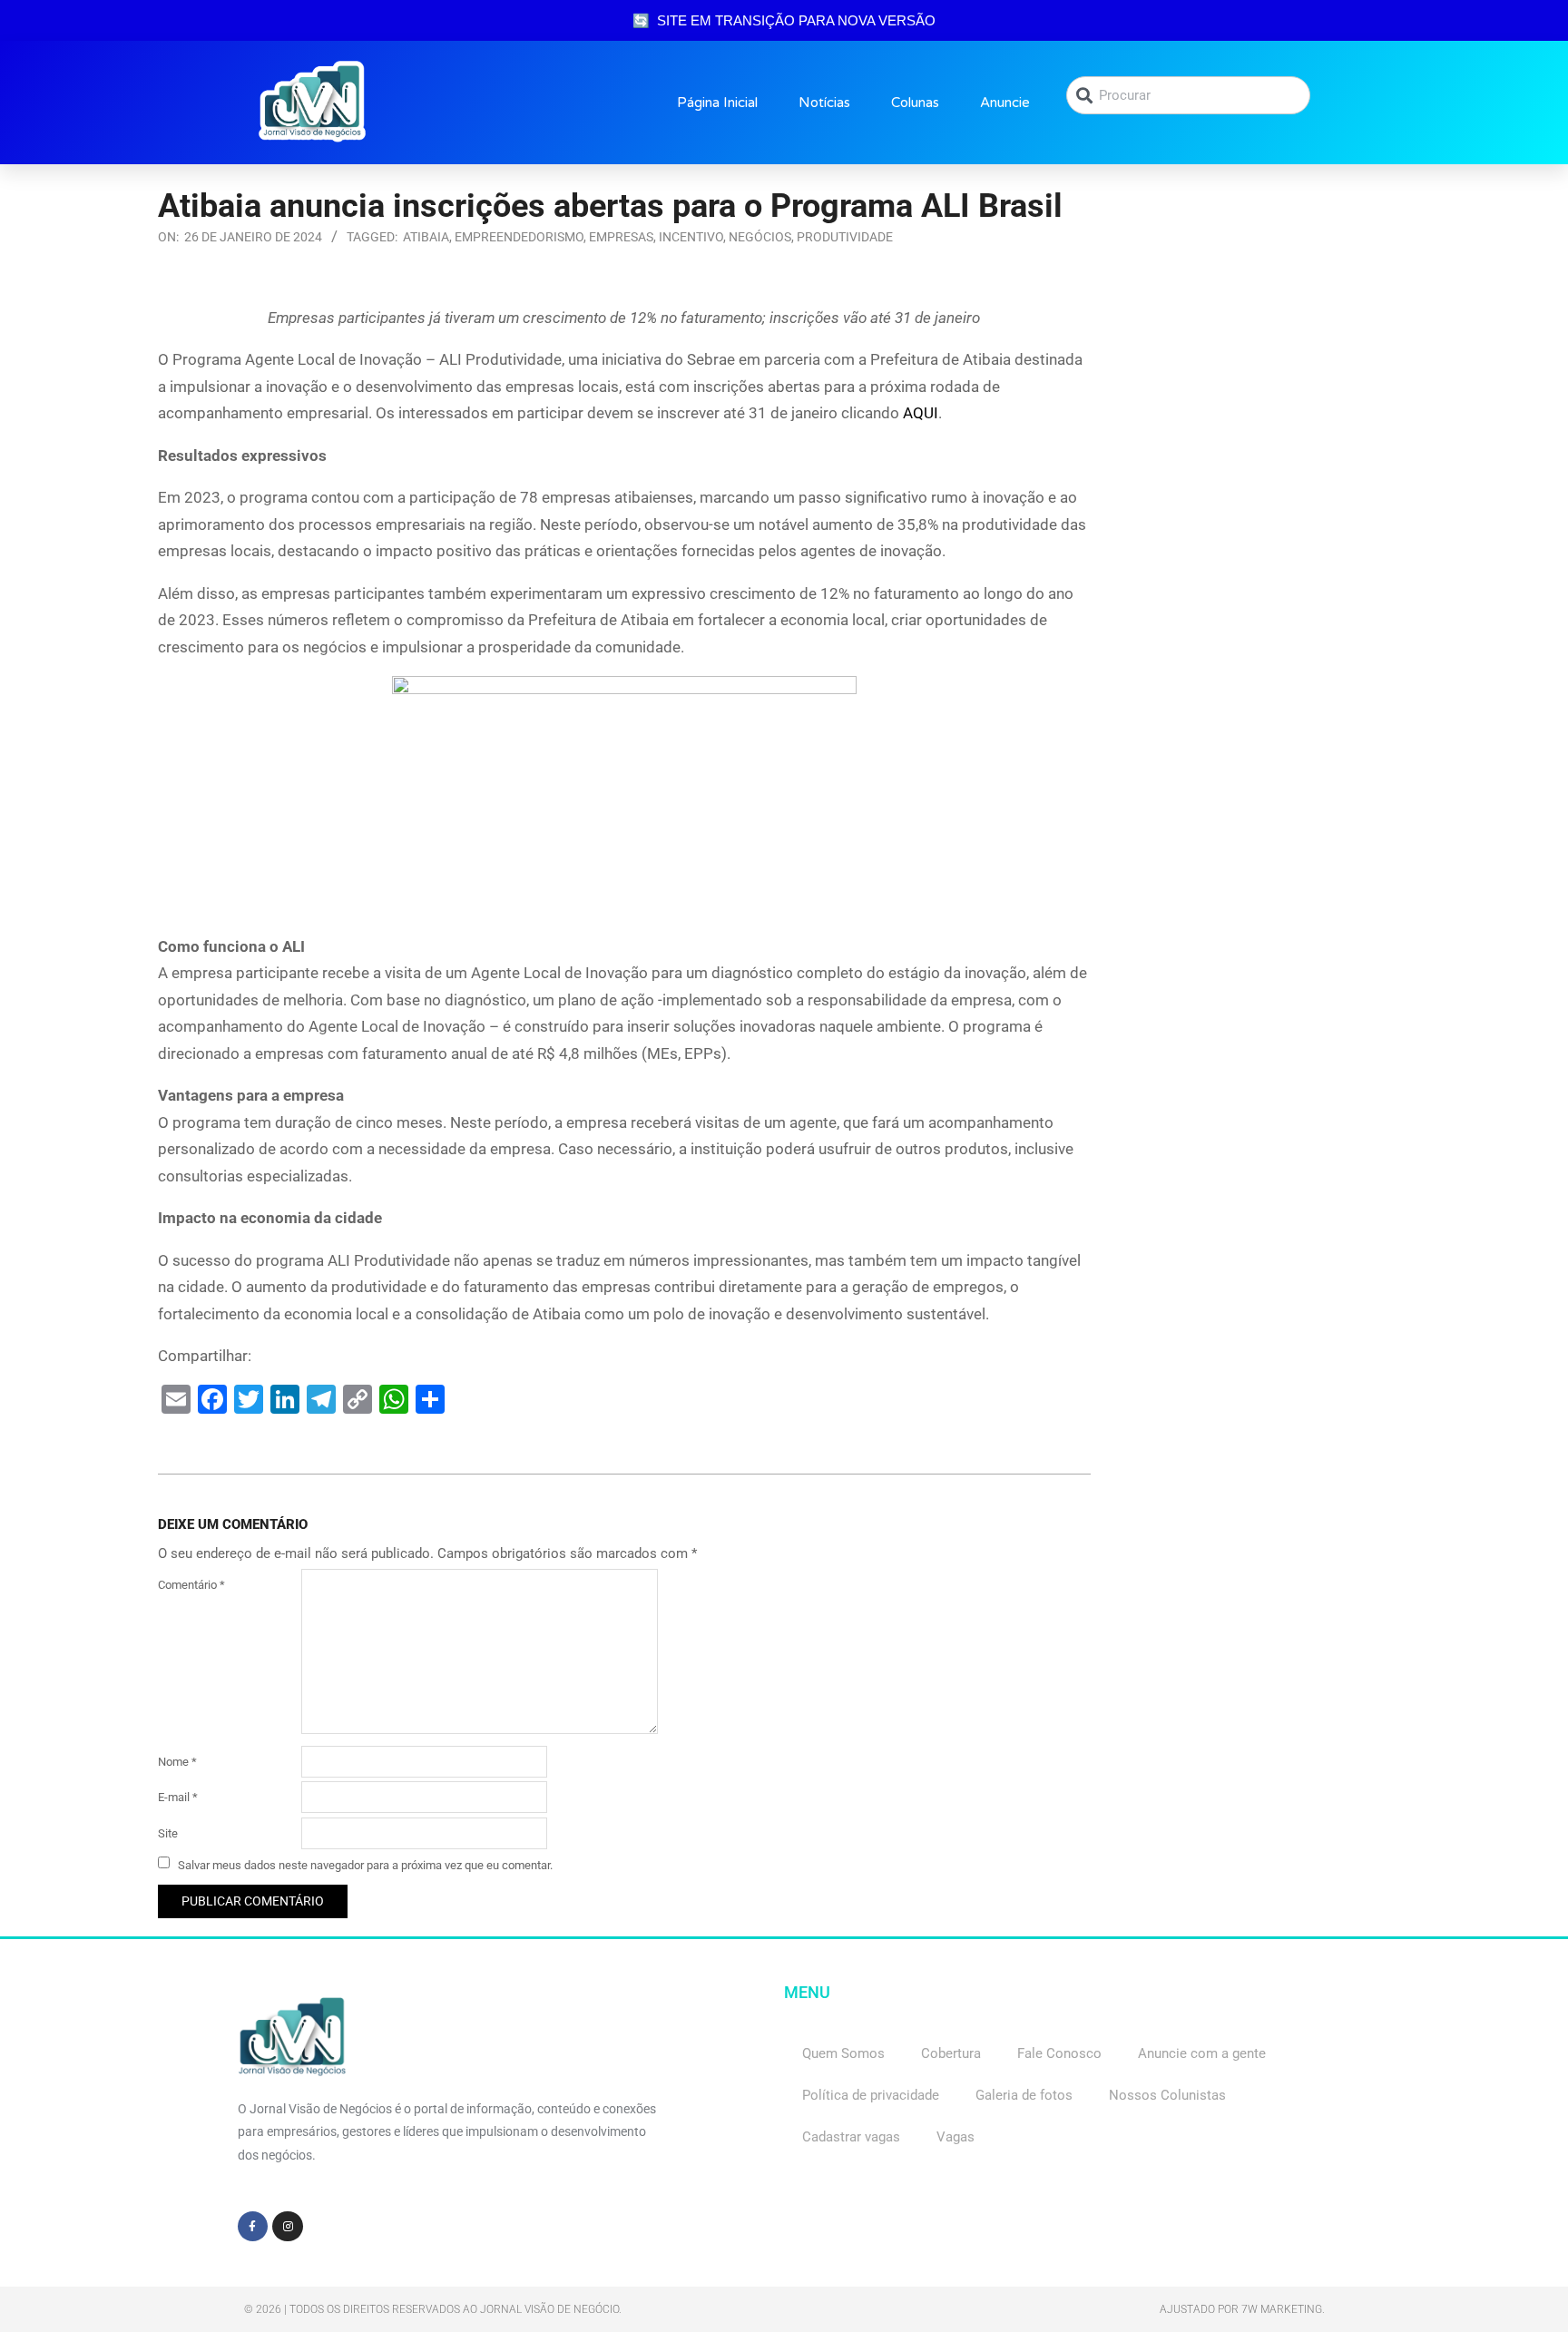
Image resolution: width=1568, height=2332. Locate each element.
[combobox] (1188, 95)
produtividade (845, 237)
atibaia (426, 237)
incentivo (691, 237)
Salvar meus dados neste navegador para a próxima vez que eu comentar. (365, 1864)
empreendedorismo (519, 237)
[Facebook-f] (253, 2227)
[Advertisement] (1264, 418)
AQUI (921, 413)
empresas (621, 237)
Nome (177, 1762)
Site (168, 1833)
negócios (760, 237)
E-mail (178, 1797)
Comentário (191, 1585)
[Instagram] (288, 2227)
